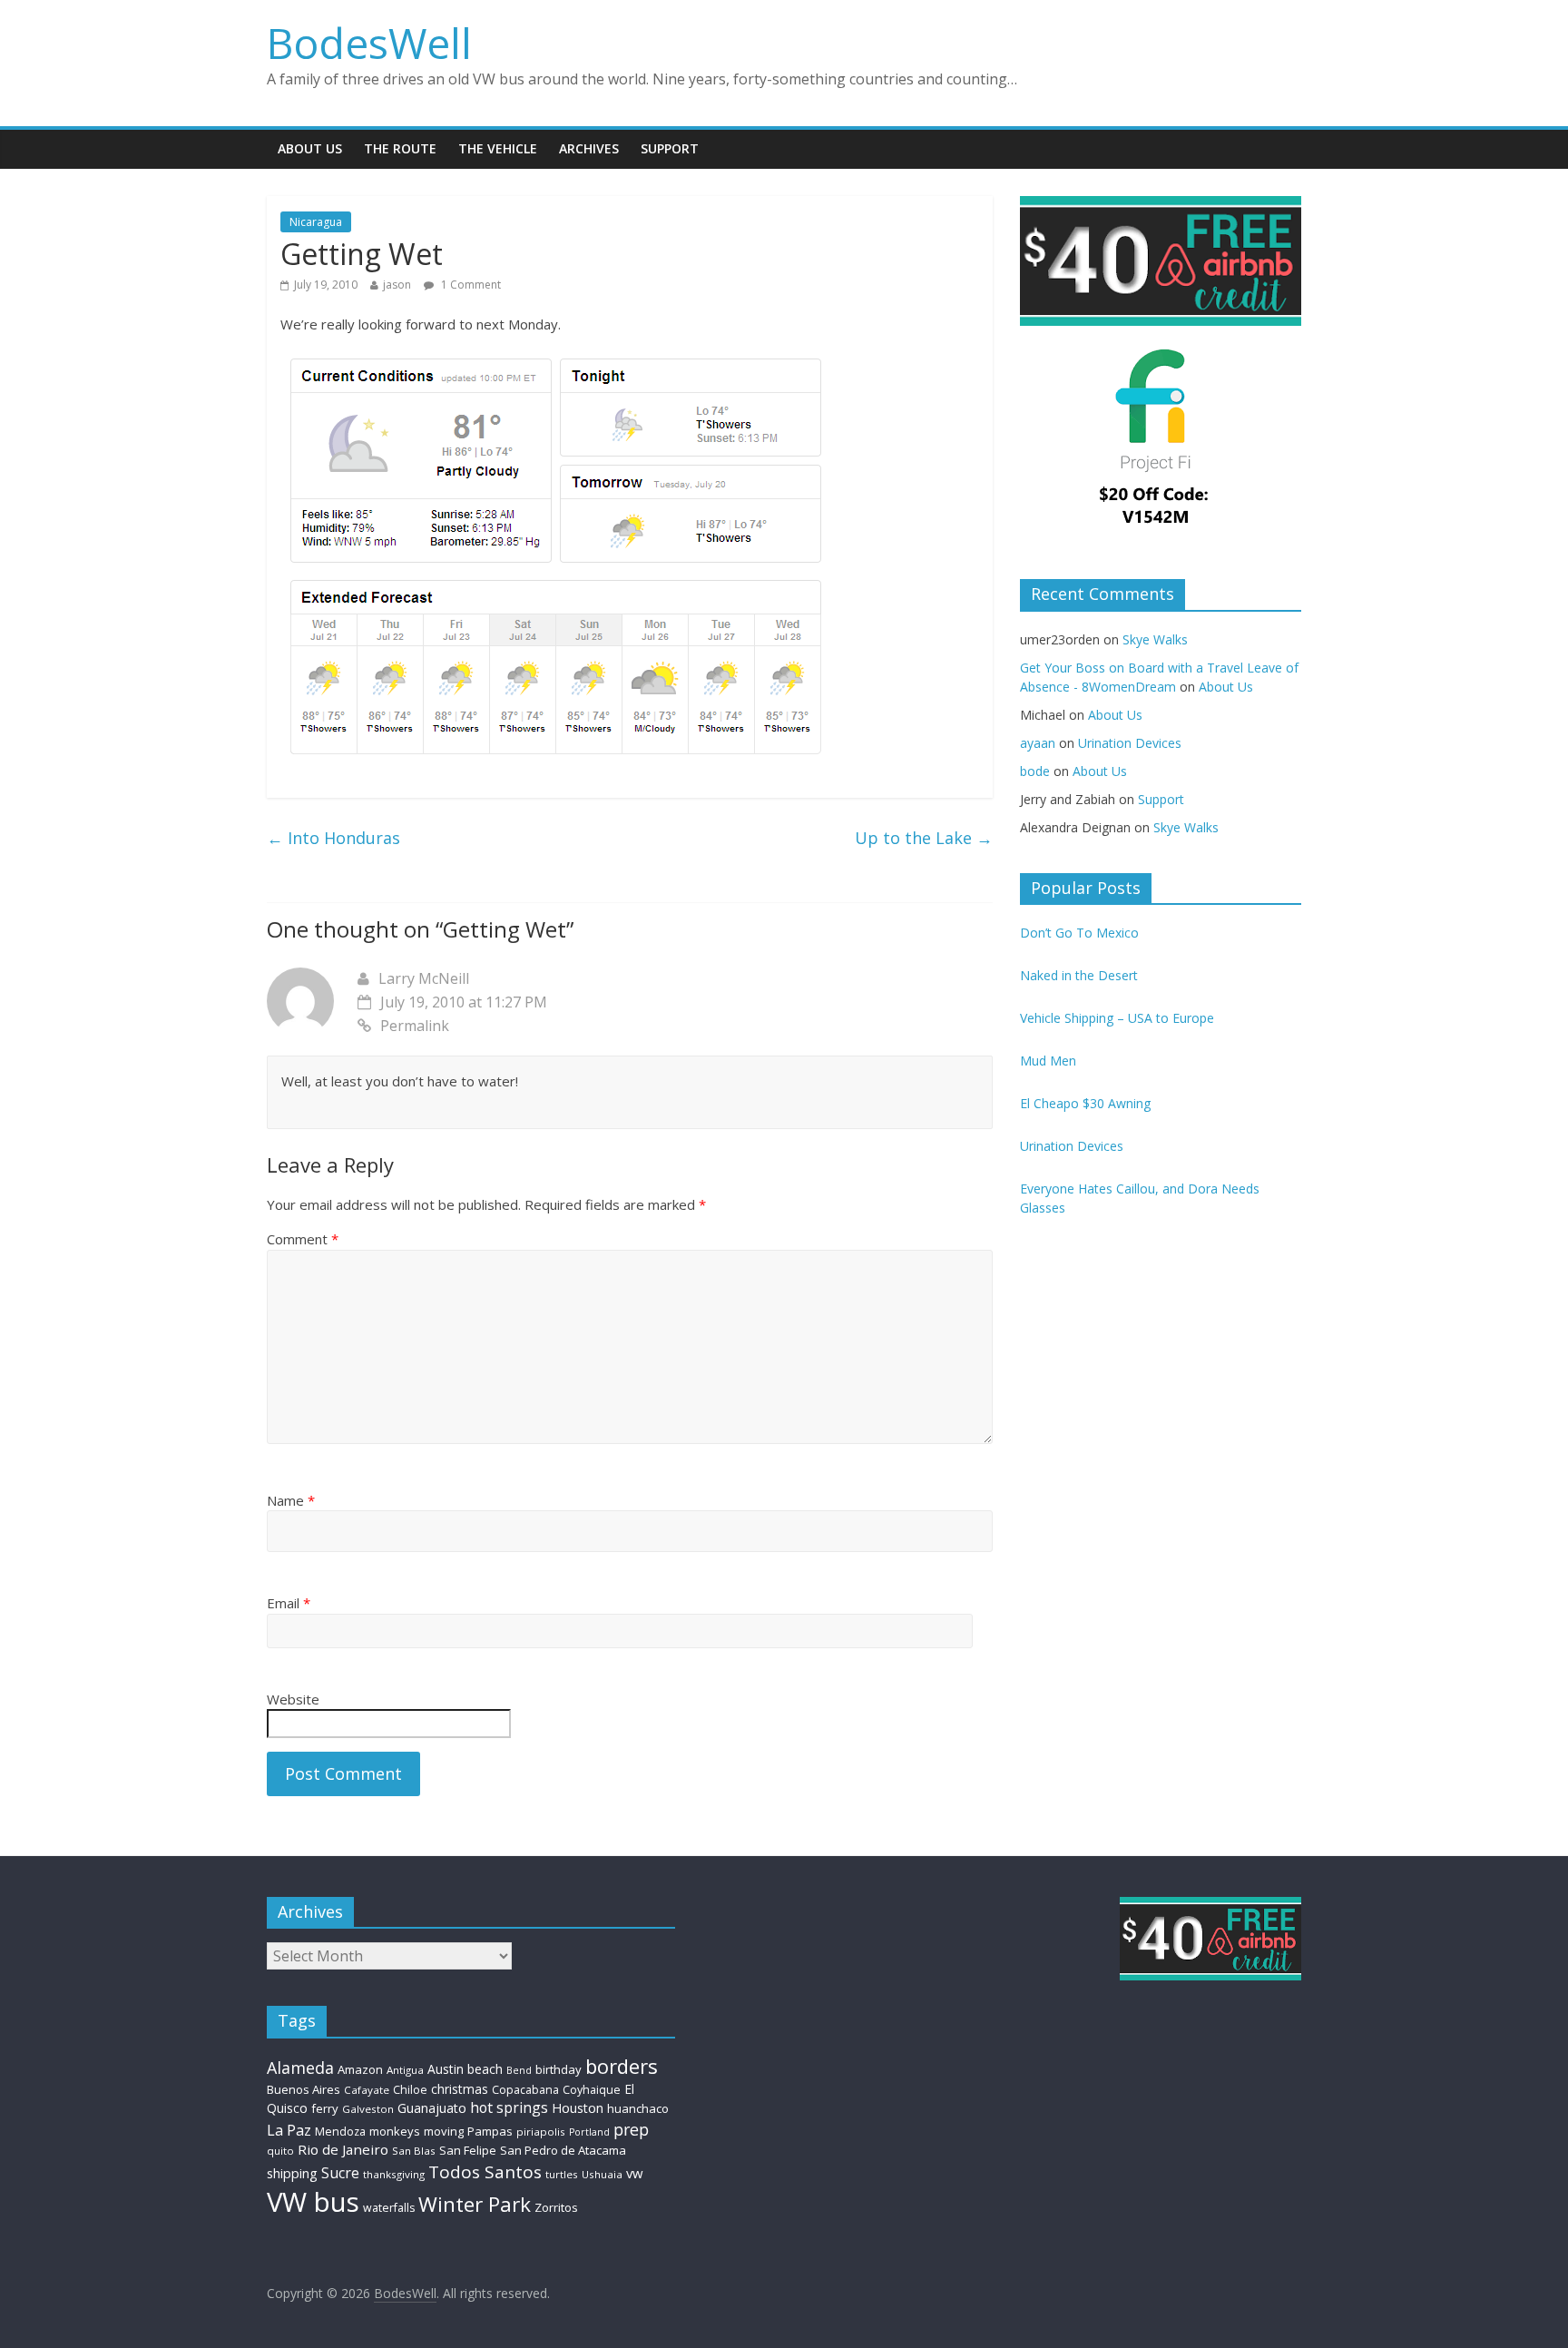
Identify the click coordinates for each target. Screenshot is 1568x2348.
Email (289, 1603)
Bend (519, 2070)
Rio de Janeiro (343, 2149)
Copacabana (525, 2090)
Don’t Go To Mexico (1079, 933)
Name (291, 1500)
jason (397, 285)
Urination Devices (1130, 743)
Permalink (415, 1026)
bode (1035, 771)
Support (670, 148)
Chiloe (410, 2090)
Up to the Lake (924, 838)
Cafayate (367, 2090)
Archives (589, 148)
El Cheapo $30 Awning (1085, 1103)
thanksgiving (394, 2174)
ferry (325, 2108)
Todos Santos (485, 2172)
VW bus (313, 2202)
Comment (303, 1239)
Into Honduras (333, 838)
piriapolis (541, 2132)
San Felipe (468, 2150)
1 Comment (470, 285)
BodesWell (369, 43)
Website (293, 1699)
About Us (310, 148)
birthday (559, 2069)
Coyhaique (592, 2090)
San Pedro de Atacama (563, 2150)
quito (280, 2151)
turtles (562, 2174)
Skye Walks (1155, 639)
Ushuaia (602, 2174)
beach (485, 2069)
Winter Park (475, 2204)
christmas (460, 2089)
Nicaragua (316, 222)
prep (631, 2129)
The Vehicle (498, 148)
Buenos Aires (304, 2089)
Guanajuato (432, 2108)
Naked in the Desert (1079, 975)
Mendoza (340, 2132)
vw (634, 2173)
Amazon (360, 2069)
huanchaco (638, 2108)
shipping (292, 2173)
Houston (578, 2108)
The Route (400, 148)
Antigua (405, 2070)
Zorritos (556, 2207)
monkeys (395, 2131)
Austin (446, 2069)
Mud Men (1048, 1061)
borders (622, 2066)
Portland (589, 2132)
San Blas (414, 2151)
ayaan (1038, 743)
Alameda (300, 2068)
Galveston (368, 2109)
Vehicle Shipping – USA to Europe (1117, 1018)
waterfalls (389, 2208)
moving (444, 2131)
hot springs (509, 2107)
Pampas (490, 2131)
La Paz (289, 2130)
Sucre (340, 2173)
